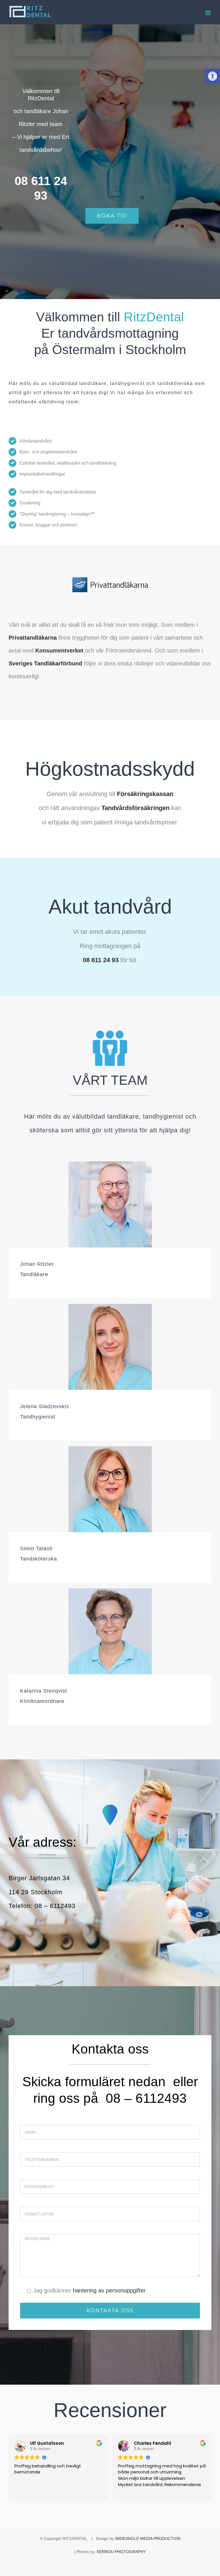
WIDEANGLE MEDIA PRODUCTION (148, 2538)
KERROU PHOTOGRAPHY (121, 2552)
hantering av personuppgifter (109, 2290)
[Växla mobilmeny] (208, 13)
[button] (213, 76)
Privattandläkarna (33, 638)
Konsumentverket (59, 651)
